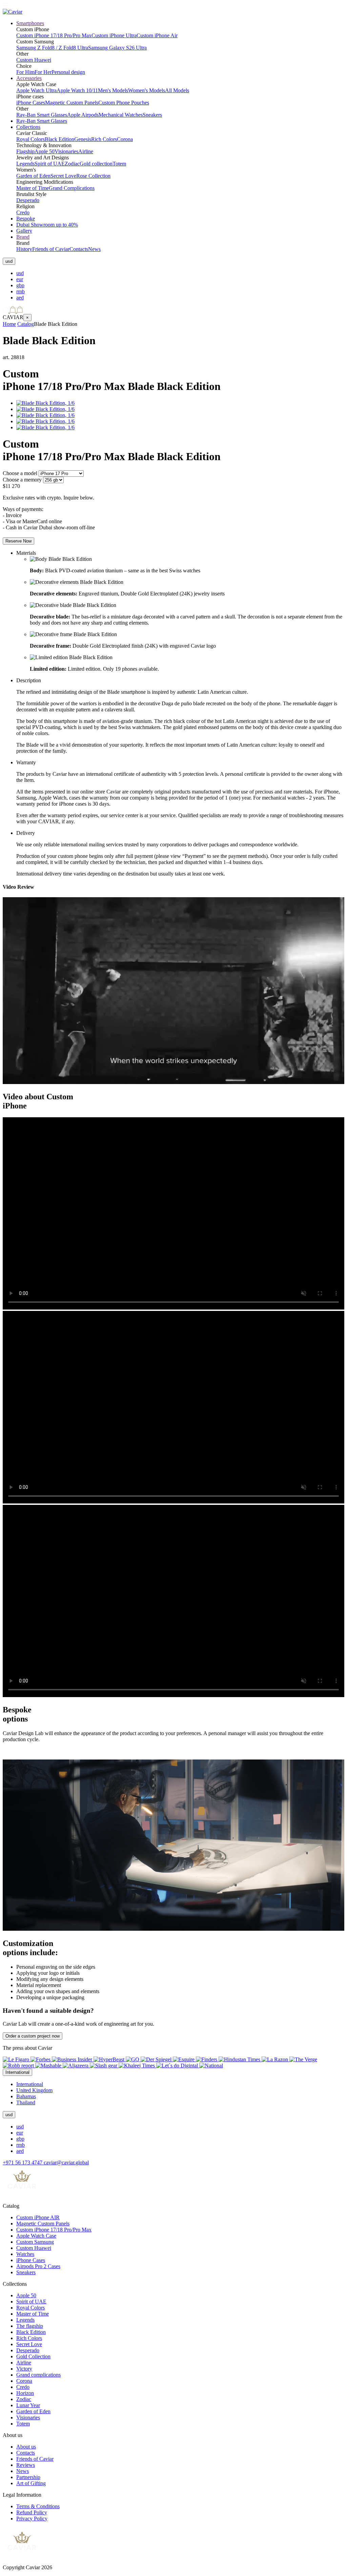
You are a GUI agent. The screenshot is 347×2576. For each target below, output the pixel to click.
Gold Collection (33, 2356)
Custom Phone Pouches (124, 103)
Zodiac (72, 164)
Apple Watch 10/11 (77, 90)
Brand (23, 237)
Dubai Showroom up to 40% (47, 225)
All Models (177, 90)
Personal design (68, 72)
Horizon (25, 2393)
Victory (24, 2369)
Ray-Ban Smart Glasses (42, 115)
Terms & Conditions (38, 2506)
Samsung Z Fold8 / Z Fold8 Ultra (52, 48)
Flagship (25, 151)
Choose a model (20, 473)
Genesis (83, 139)
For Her (43, 72)
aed (20, 298)
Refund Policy (32, 2512)
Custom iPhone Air (157, 35)
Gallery (24, 231)
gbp (20, 285)
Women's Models (147, 90)
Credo (23, 212)
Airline (86, 151)
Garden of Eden (33, 176)
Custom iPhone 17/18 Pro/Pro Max (54, 35)
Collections (28, 127)
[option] (180, 273)
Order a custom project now (33, 2036)
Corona (125, 139)
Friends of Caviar (51, 249)
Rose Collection (93, 176)
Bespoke (26, 219)
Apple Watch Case (36, 2236)
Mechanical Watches (121, 115)
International (30, 2084)
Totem (119, 164)
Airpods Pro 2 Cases (38, 2266)
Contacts (79, 249)
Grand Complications (72, 188)
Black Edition (59, 139)
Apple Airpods (83, 115)
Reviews (26, 2465)
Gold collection (96, 164)
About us (26, 2447)
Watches (25, 2254)
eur (20, 279)
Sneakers (152, 115)
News (94, 249)
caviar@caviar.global (66, 2162)
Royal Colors (30, 139)
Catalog (26, 324)
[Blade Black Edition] (45, 403)
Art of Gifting (31, 2483)
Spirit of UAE (50, 164)
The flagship (30, 2326)
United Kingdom (34, 2090)
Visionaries (66, 151)
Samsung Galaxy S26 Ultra (117, 48)
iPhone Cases (31, 103)
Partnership (28, 2477)
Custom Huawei (34, 60)
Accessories (29, 78)
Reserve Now (18, 541)
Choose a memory (22, 480)
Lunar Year (28, 2405)
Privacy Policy (32, 2519)
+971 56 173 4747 (23, 2162)
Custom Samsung (35, 2242)
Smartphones (30, 23)
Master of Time (33, 188)
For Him (25, 72)
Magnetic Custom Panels (72, 103)
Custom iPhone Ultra (114, 35)
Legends (25, 164)
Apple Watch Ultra (36, 90)
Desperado (28, 200)
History (24, 249)
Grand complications (38, 2375)
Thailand (26, 2102)
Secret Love (63, 176)
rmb (21, 291)
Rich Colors (104, 139)
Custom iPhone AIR (38, 2217)
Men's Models (113, 90)
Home (9, 324)
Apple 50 (45, 151)
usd (20, 273)
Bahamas (26, 2096)
